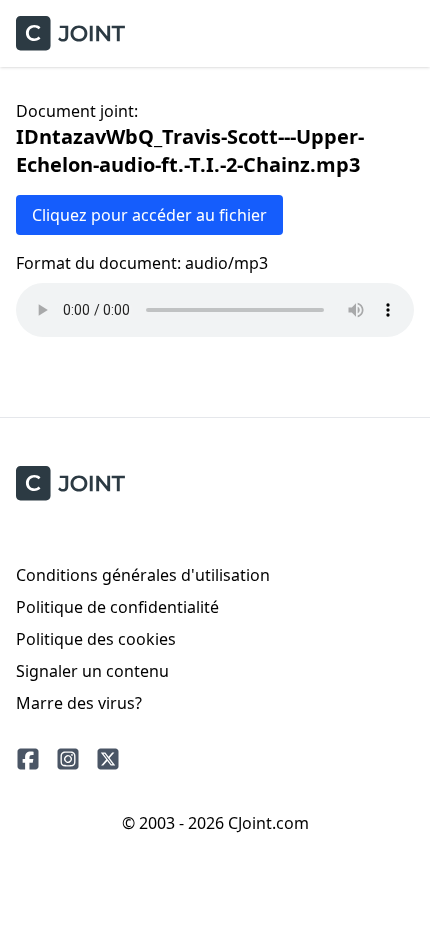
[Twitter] (108, 759)
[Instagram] (68, 759)
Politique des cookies (96, 639)
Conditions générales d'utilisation (143, 575)
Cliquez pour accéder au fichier (149, 215)
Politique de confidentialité (117, 607)
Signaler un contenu (92, 671)
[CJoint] (70, 483)
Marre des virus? (79, 703)
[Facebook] (28, 759)
